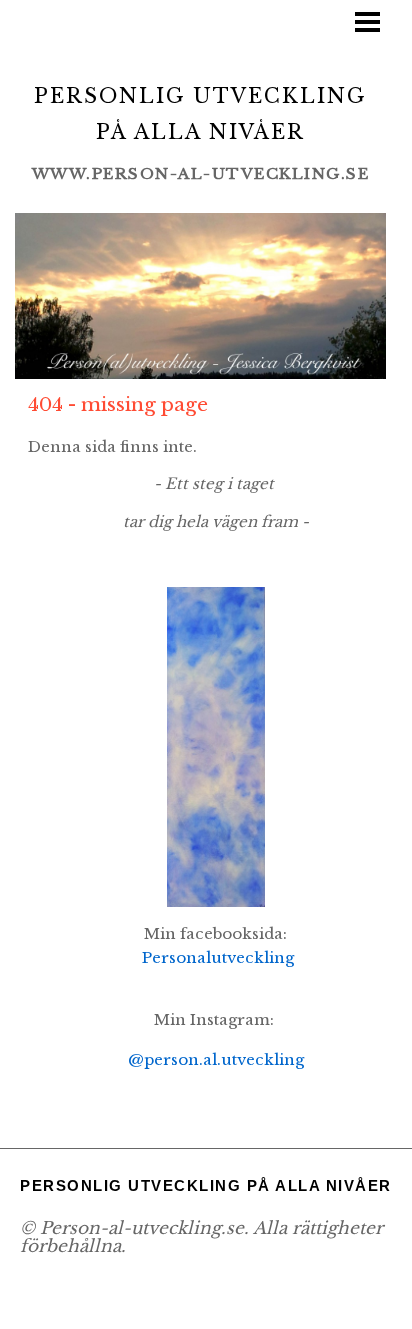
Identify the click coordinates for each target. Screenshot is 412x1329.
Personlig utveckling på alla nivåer (206, 1176)
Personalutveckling (218, 955)
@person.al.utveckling (216, 1053)
